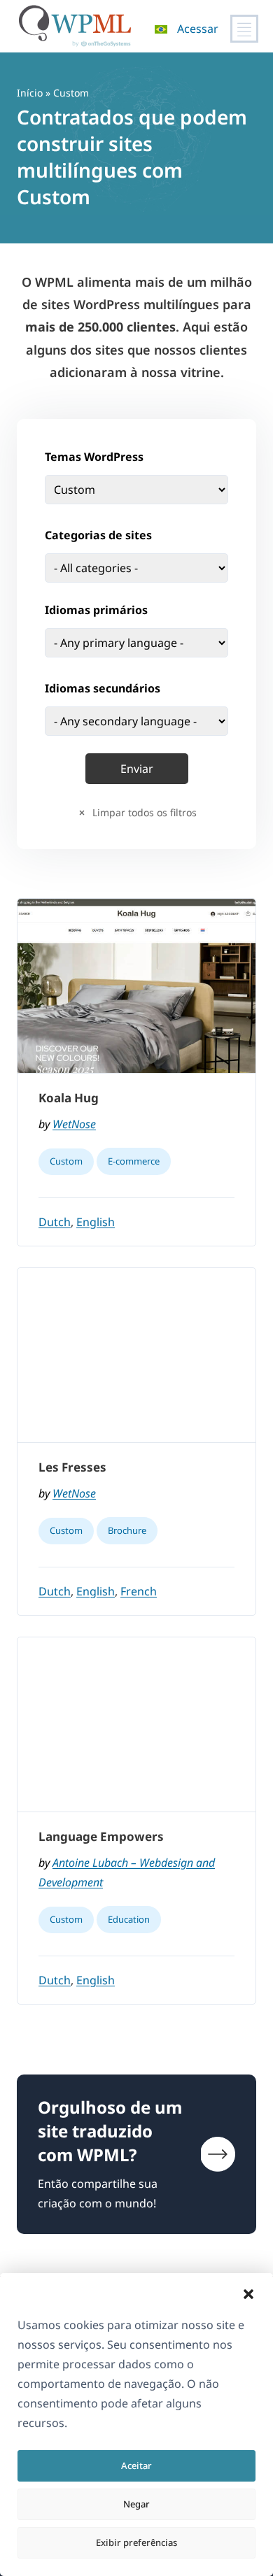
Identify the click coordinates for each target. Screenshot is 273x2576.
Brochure (127, 1530)
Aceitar (136, 2465)
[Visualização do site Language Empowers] (136, 1725)
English (96, 1222)
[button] (248, 2294)
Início (30, 93)
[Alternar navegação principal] (244, 29)
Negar (136, 2504)
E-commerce (134, 1161)
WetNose (74, 1124)
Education (129, 1919)
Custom (66, 1161)
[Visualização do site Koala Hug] (136, 986)
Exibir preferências (136, 2542)
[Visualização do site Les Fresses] (136, 1355)
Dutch (55, 1222)
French (139, 1591)
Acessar (198, 29)
